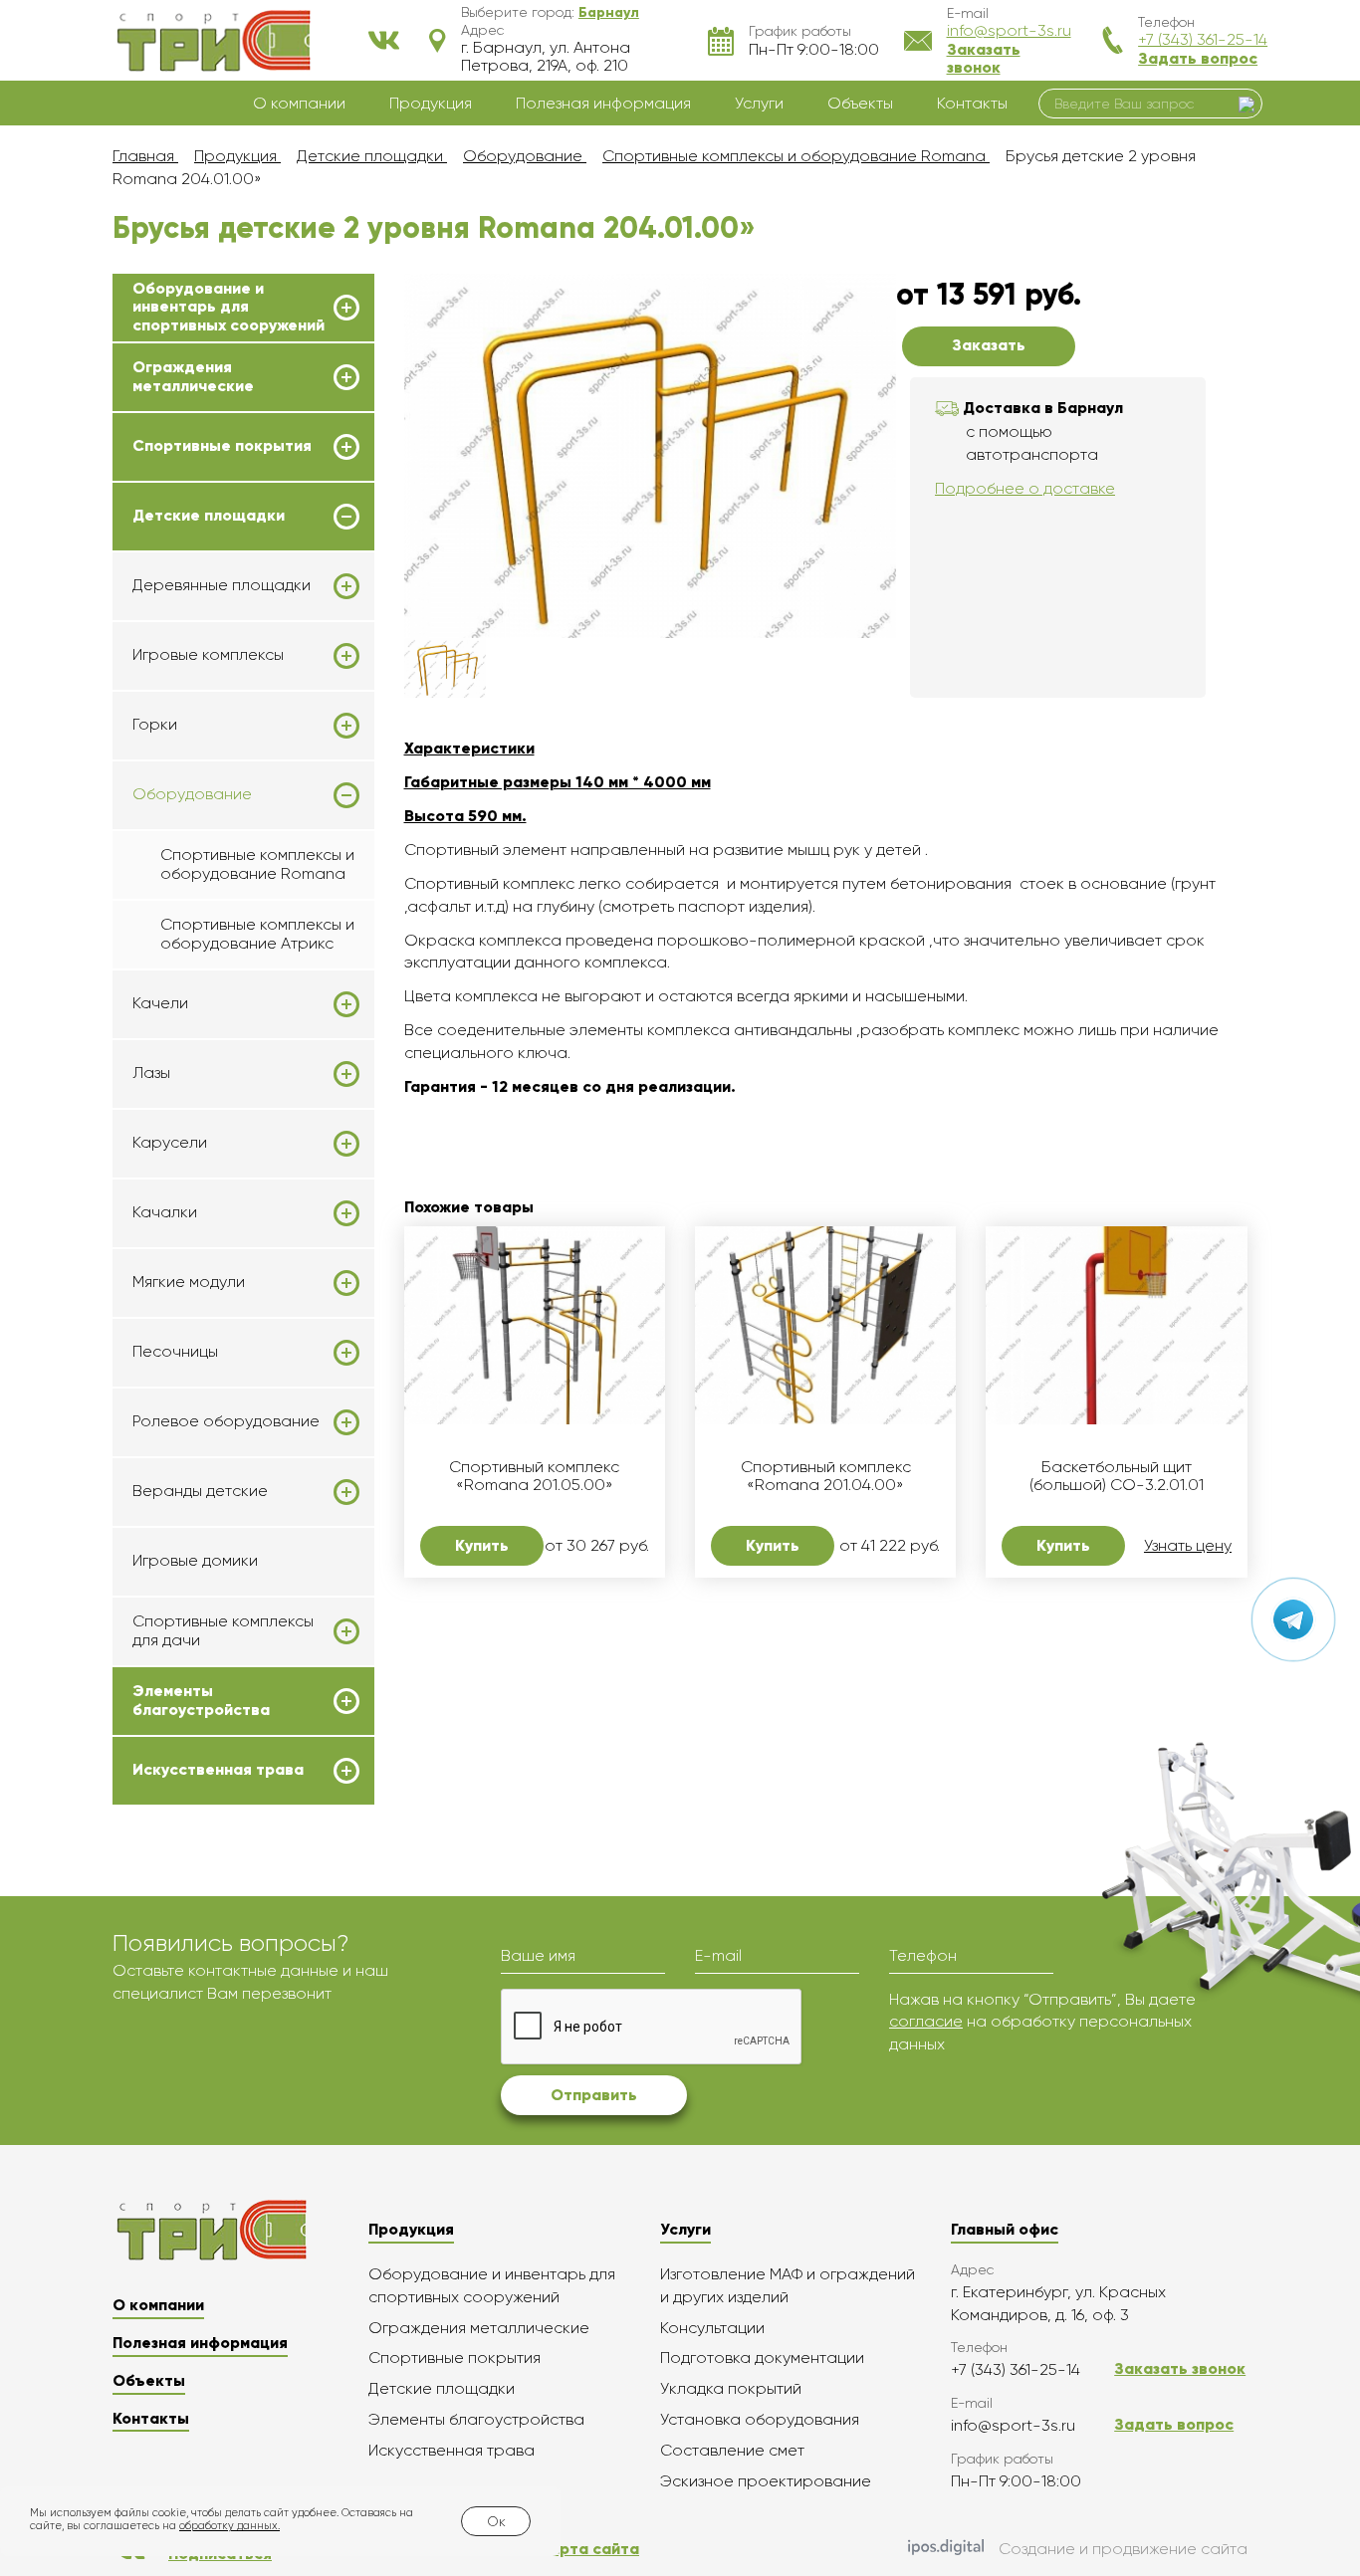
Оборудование (192, 794)
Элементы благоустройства (201, 1700)
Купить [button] (482, 1545)
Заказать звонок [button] (984, 58)
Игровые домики (195, 1560)
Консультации (712, 2328)
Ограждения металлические (193, 376)
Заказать (989, 345)
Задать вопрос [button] (1198, 58)
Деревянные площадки (222, 585)
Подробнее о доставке (1025, 488)
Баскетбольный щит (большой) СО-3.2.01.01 (1117, 1476)
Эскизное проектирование (766, 2481)
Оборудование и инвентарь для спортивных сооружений (228, 307)
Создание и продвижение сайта (1123, 2549)
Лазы (151, 1073)
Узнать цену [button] (1188, 1546)
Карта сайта (590, 2549)
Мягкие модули (189, 1282)
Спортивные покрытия (222, 446)
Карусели (170, 1143)
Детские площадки (209, 516)
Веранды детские (200, 1491)
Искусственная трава (218, 1770)
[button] (609, 12)
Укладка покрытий (731, 2388)
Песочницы (175, 1352)
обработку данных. (229, 2526)
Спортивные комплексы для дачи (223, 1630)
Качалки (165, 1212)
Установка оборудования (760, 2419)
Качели (160, 1003)
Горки (155, 725)
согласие (926, 2021)
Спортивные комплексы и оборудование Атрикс (257, 933)
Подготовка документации (762, 2358)
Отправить (594, 2095)
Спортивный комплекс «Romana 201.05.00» (534, 1476)
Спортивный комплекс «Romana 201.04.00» (826, 1476)
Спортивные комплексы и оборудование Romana (257, 863)
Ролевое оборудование (226, 1421)
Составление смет (732, 2450)
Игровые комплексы (208, 655)
